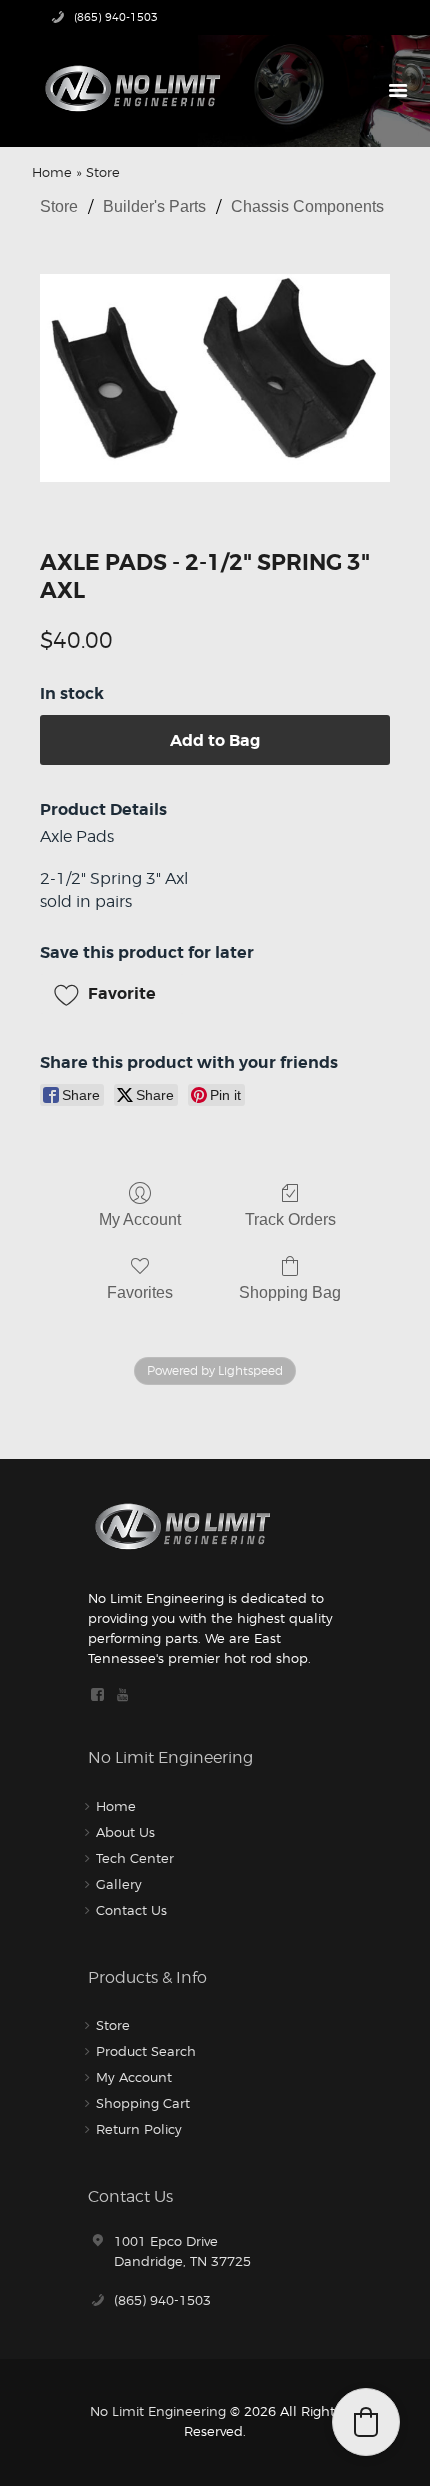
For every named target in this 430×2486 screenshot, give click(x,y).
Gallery (119, 1884)
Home (52, 172)
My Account (140, 1219)
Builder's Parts (154, 206)
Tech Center (135, 1858)
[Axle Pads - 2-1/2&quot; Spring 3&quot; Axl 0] (215, 378)
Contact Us (131, 1910)
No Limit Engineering (158, 2411)
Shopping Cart (143, 2103)
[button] (112, 994)
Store (59, 206)
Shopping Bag (290, 1292)
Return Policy (139, 2129)
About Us (125, 1832)
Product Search (146, 2051)
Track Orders (290, 1219)
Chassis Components (307, 206)
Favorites (140, 1292)
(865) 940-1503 (162, 2300)
